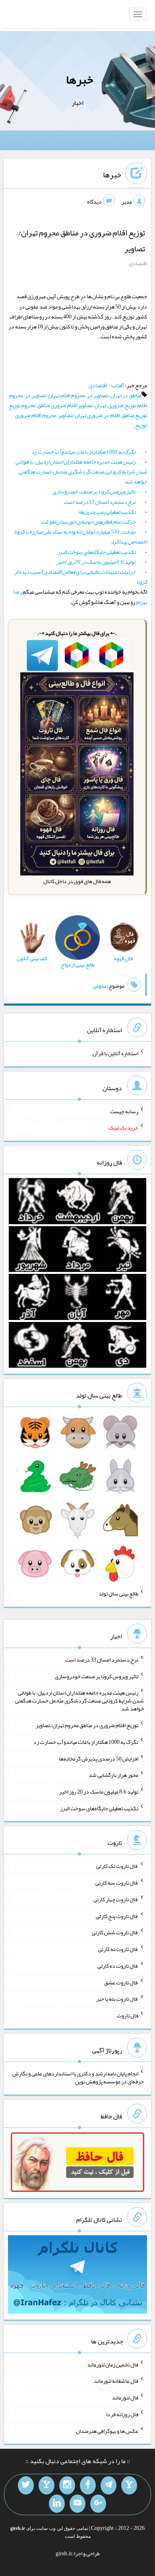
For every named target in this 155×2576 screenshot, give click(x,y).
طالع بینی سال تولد (118, 1594)
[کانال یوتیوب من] (77, 2504)
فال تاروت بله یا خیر (117, 1999)
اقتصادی (138, 263)
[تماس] (46, 2485)
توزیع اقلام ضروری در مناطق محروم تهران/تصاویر (87, 1725)
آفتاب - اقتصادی (106, 385)
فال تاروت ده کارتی (118, 1966)
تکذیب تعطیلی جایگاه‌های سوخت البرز (96, 552)
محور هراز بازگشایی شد (113, 1775)
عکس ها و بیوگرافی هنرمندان (107, 2430)
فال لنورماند (125, 2397)
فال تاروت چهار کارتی (116, 1899)
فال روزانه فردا (122, 2414)
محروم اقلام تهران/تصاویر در (55, 395)
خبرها (79, 80)
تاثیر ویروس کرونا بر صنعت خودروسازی (94, 491)
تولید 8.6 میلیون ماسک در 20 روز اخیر (96, 562)
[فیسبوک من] (88, 2485)
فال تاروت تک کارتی (117, 1866)
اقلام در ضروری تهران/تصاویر (89, 415)
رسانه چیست (124, 1111)
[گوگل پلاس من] (98, 2504)
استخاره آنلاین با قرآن (115, 1053)
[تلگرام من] (108, 2485)
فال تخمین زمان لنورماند (113, 2364)
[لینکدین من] (57, 2504)
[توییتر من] (26, 2485)
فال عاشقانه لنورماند (116, 2381)
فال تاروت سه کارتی (117, 1883)
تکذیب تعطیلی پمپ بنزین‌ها (107, 512)
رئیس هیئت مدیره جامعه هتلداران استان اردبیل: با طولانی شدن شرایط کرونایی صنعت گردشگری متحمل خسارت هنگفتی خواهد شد (81, 472)
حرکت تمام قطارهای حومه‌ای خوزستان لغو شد (88, 522)
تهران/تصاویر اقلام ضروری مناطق (72, 405)
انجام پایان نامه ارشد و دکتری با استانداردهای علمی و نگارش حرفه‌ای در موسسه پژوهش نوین (78, 2077)
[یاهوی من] (129, 2485)
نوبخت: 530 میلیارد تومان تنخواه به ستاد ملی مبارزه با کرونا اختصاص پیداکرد (80, 537)
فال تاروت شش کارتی (115, 1932)
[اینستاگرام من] (67, 2485)
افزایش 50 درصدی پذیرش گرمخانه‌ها (99, 1758)
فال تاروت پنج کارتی (117, 1916)
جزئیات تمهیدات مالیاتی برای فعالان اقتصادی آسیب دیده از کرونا (81, 577)
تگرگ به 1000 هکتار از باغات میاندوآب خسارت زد (83, 452)
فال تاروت (128, 2015)
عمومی (100, 986)
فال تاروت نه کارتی (118, 1949)
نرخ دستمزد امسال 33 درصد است (100, 502)
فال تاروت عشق (121, 1982)
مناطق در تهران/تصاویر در (114, 395)
